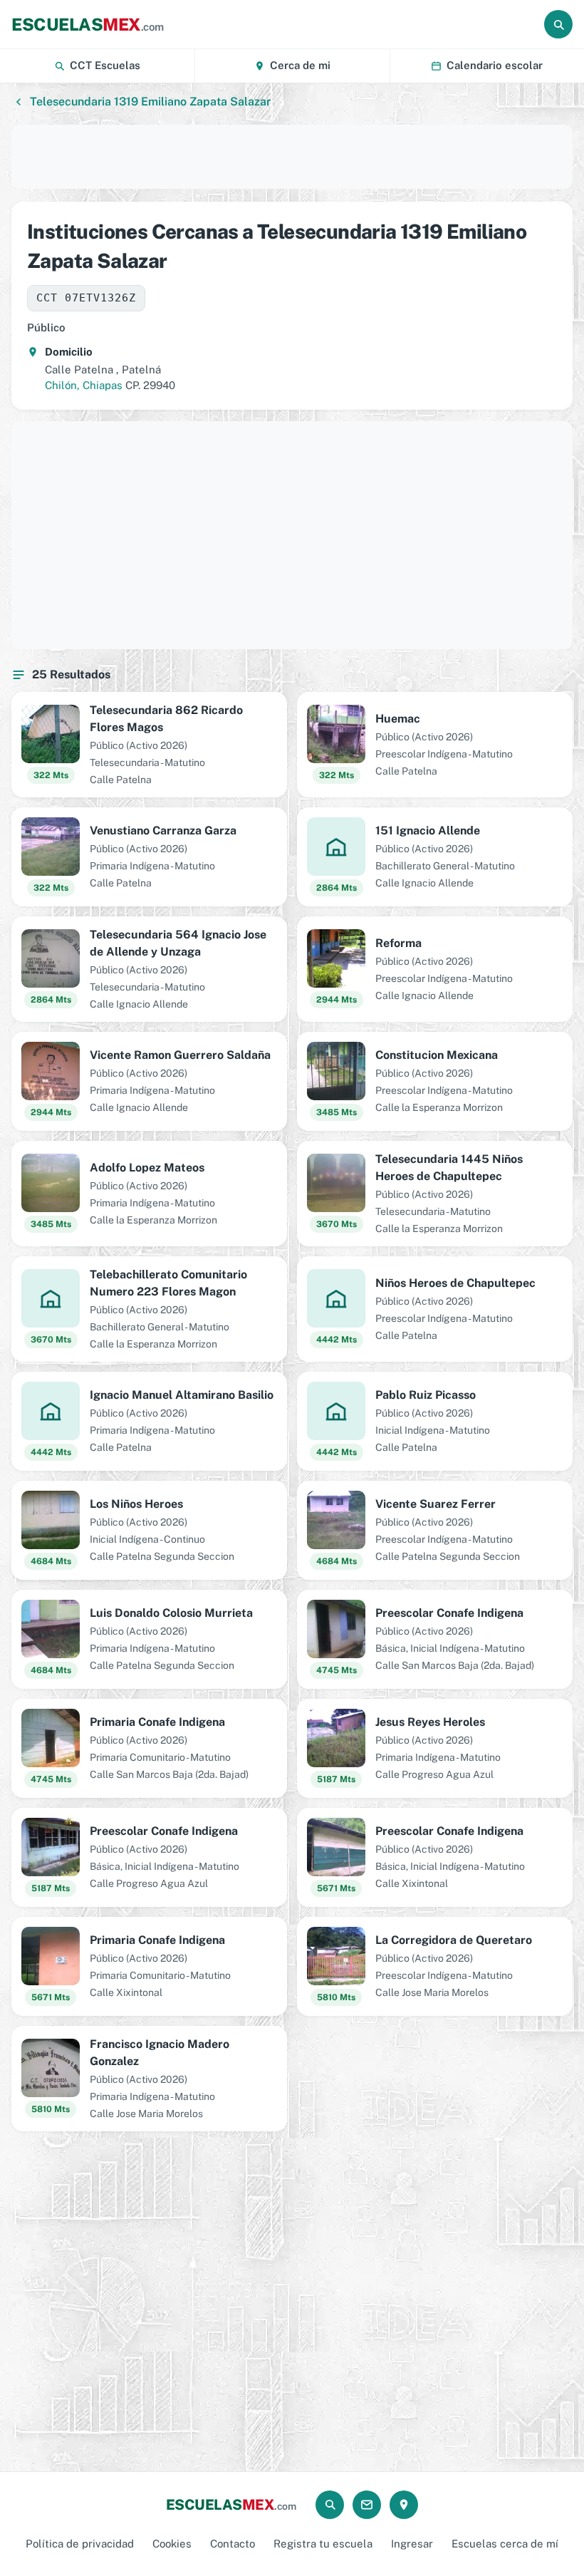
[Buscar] (558, 24)
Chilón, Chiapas (84, 385)
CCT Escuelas (105, 65)
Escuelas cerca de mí (505, 2544)
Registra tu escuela (323, 2544)
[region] (292, 157)
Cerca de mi (300, 65)
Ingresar (412, 2544)
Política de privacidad (80, 2544)
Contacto (233, 2544)
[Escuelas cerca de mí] (404, 2505)
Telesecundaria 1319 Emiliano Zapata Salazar (150, 102)
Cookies (172, 2544)
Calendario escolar (495, 65)
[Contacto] (367, 2505)
